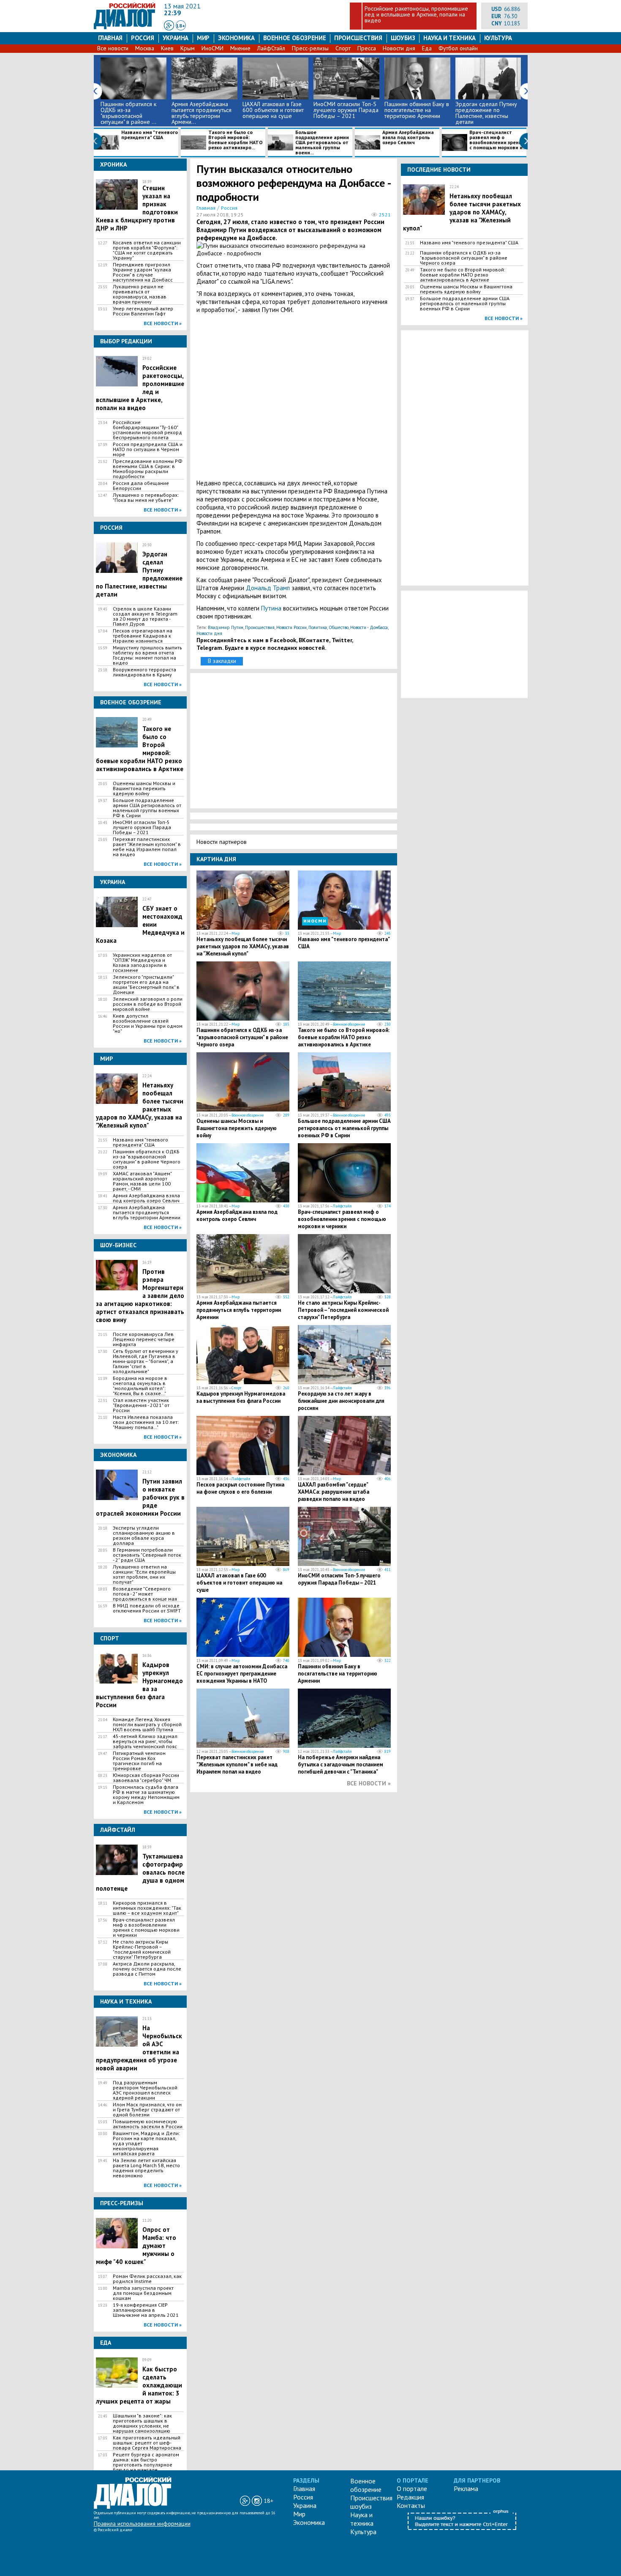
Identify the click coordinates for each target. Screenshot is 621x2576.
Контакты (411, 2505)
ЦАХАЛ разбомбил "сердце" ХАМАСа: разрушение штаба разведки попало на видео (334, 1492)
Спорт (343, 48)
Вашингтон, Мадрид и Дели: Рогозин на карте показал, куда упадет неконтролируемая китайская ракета (146, 2143)
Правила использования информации (142, 2524)
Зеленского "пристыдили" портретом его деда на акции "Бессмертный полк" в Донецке (146, 985)
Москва (145, 48)
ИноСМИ (212, 48)
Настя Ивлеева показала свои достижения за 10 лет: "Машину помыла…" (146, 1422)
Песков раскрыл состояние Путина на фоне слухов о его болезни (240, 1488)
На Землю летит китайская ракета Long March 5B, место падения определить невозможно (146, 2168)
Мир (203, 38)
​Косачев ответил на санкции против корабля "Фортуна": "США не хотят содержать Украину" (147, 250)
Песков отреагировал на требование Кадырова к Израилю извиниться (143, 636)
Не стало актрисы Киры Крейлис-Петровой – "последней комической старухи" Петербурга (142, 1949)
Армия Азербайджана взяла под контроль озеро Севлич (408, 138)
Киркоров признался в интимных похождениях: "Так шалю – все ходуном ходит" (147, 1908)
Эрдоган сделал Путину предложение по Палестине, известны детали (486, 113)
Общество (339, 627)
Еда (427, 48)
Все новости (113, 48)
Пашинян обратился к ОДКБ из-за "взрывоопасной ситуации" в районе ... (128, 113)
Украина (176, 38)
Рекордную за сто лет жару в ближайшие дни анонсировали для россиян (341, 1401)
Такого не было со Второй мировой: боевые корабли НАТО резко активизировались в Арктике (344, 1037)
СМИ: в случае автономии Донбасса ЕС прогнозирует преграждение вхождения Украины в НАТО (242, 1674)
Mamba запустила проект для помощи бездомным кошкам (143, 2293)
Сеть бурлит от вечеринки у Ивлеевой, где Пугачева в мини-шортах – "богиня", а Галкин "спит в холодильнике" (146, 1361)
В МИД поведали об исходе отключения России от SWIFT (147, 1608)
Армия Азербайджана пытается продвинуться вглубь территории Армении (147, 1213)
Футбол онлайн (458, 48)
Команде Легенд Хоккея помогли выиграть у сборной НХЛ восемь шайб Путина (147, 1725)
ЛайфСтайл (271, 48)
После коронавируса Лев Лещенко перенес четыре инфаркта (144, 1339)
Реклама (466, 2488)
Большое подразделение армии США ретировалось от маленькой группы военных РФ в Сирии (147, 808)
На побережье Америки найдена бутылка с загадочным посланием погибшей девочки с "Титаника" (340, 1764)
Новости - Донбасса (369, 627)
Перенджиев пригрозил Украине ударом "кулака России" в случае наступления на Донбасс (143, 272)
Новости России (291, 627)
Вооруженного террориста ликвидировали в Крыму (144, 672)
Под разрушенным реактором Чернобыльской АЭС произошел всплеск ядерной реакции (145, 2090)
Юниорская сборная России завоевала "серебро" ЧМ (146, 1778)
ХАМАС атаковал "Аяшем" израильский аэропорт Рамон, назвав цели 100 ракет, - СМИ (142, 1181)
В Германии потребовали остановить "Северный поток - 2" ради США (147, 1555)
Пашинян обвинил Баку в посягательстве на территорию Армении (417, 110)
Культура (498, 38)
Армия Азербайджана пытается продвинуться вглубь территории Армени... (202, 113)
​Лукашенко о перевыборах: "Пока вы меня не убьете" (146, 498)
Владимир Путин (226, 627)
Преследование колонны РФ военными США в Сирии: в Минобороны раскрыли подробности (148, 469)
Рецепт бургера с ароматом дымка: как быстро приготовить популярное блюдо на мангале (146, 2462)
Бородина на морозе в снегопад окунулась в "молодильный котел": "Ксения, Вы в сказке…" (140, 1386)
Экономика (236, 38)
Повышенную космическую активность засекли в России (148, 2124)
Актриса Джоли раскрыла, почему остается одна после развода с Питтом (147, 1969)
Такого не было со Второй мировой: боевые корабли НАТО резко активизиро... (236, 140)
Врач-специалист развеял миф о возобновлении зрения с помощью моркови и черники (146, 1927)
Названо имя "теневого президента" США (150, 135)
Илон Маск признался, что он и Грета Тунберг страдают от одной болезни (147, 2110)
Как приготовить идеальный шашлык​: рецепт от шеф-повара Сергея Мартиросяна (147, 2443)
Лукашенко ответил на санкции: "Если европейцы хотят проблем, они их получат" (144, 1574)
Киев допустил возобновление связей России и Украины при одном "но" (148, 1024)
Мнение (240, 48)
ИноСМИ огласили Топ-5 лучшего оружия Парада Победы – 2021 (346, 110)
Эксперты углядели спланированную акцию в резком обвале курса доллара (144, 1536)
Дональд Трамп (268, 588)
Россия (143, 38)
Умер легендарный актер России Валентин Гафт (143, 311)
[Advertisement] (294, 396)
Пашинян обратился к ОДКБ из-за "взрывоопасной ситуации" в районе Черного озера (147, 1159)
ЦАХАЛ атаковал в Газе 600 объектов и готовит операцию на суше (273, 110)
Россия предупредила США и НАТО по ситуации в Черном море (148, 449)
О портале (412, 2488)
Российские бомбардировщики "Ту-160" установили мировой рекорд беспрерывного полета (147, 430)
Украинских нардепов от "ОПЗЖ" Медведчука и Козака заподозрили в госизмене (142, 963)
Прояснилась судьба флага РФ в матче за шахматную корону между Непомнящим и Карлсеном (146, 1795)
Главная (110, 38)
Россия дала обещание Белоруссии (141, 486)
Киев (167, 48)
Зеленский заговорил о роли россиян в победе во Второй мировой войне (148, 1004)
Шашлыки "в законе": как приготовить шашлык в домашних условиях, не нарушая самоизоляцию (142, 2423)
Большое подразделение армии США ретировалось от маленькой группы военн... (322, 142)
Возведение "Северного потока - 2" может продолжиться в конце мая (145, 1594)
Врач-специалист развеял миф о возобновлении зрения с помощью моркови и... (498, 140)
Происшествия (358, 38)
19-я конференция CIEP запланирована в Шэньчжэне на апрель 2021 (146, 2310)
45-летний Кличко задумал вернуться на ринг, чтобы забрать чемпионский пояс (145, 1741)
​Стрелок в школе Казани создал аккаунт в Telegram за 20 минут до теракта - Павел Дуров (145, 616)
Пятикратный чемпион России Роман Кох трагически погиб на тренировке (139, 1761)
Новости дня (399, 48)
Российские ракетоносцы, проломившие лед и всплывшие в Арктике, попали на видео (416, 14)
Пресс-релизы (310, 48)
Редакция (410, 2497)
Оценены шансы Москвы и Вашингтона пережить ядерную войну (144, 788)
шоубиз (403, 38)
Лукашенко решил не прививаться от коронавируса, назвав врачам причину (140, 294)
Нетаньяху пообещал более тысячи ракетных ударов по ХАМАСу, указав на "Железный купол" (243, 946)
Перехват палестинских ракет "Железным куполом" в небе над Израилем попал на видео (147, 847)
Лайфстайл (342, 1206)
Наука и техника (449, 38)
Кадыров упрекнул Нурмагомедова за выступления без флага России (241, 1397)
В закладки (222, 661)
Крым (188, 48)
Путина (272, 608)
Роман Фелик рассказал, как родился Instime (147, 2279)
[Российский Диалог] (125, 27)
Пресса (367, 48)
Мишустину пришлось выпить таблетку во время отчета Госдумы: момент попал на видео (147, 655)
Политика (318, 627)
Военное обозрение (295, 38)
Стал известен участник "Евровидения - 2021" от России (141, 1405)
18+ (181, 26)
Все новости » (163, 323)
